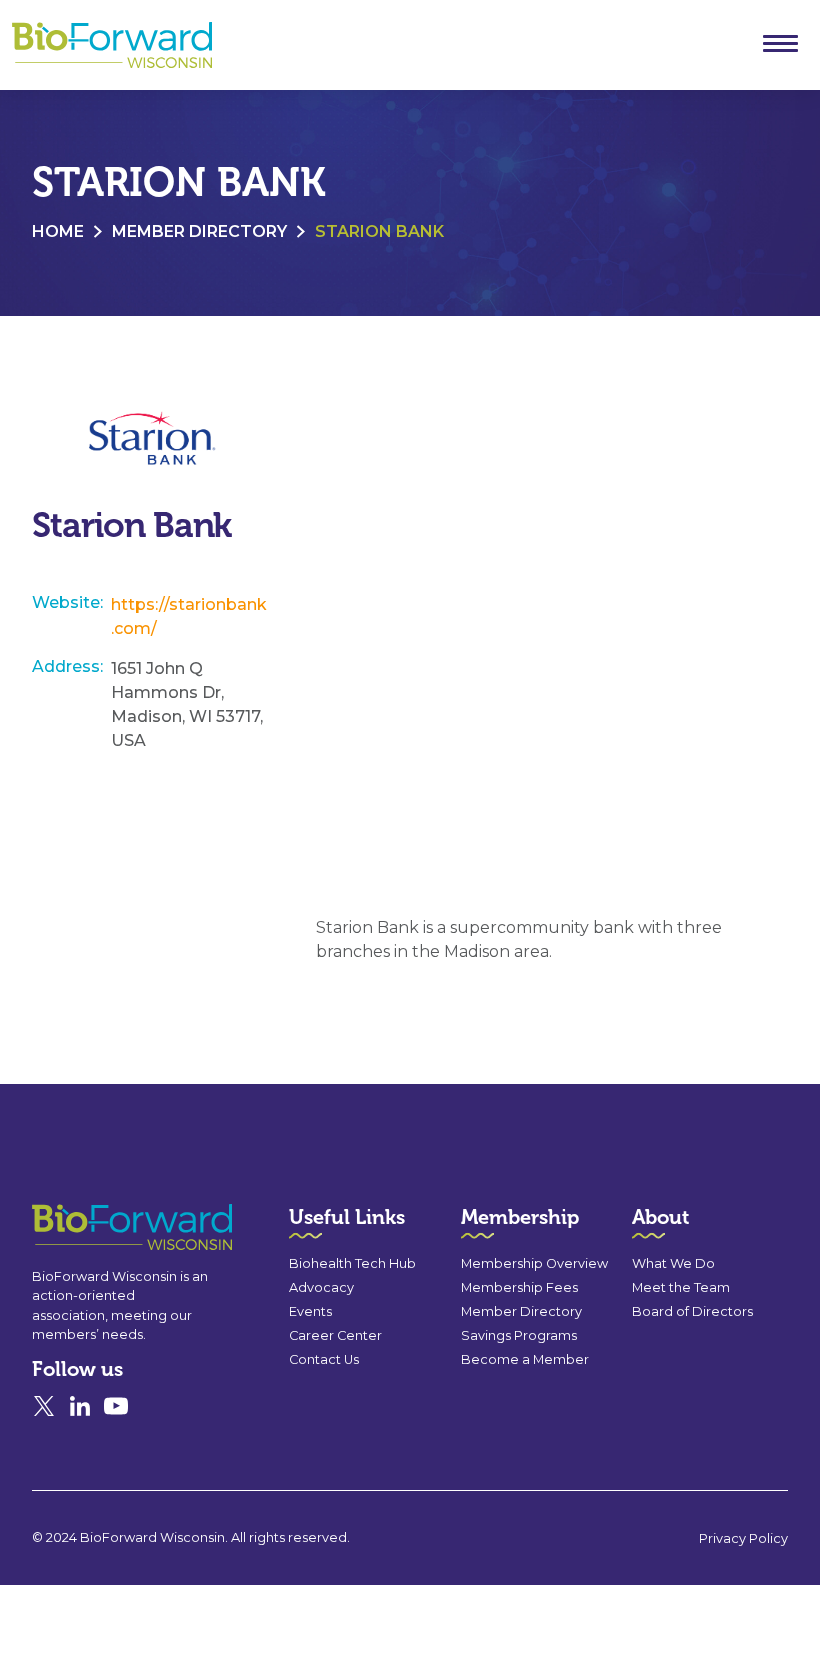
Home (58, 231)
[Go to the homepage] (96, 1227)
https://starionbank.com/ (189, 616)
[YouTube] (116, 1406)
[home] (112, 45)
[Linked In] (80, 1406)
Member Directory (199, 231)
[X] (44, 1406)
